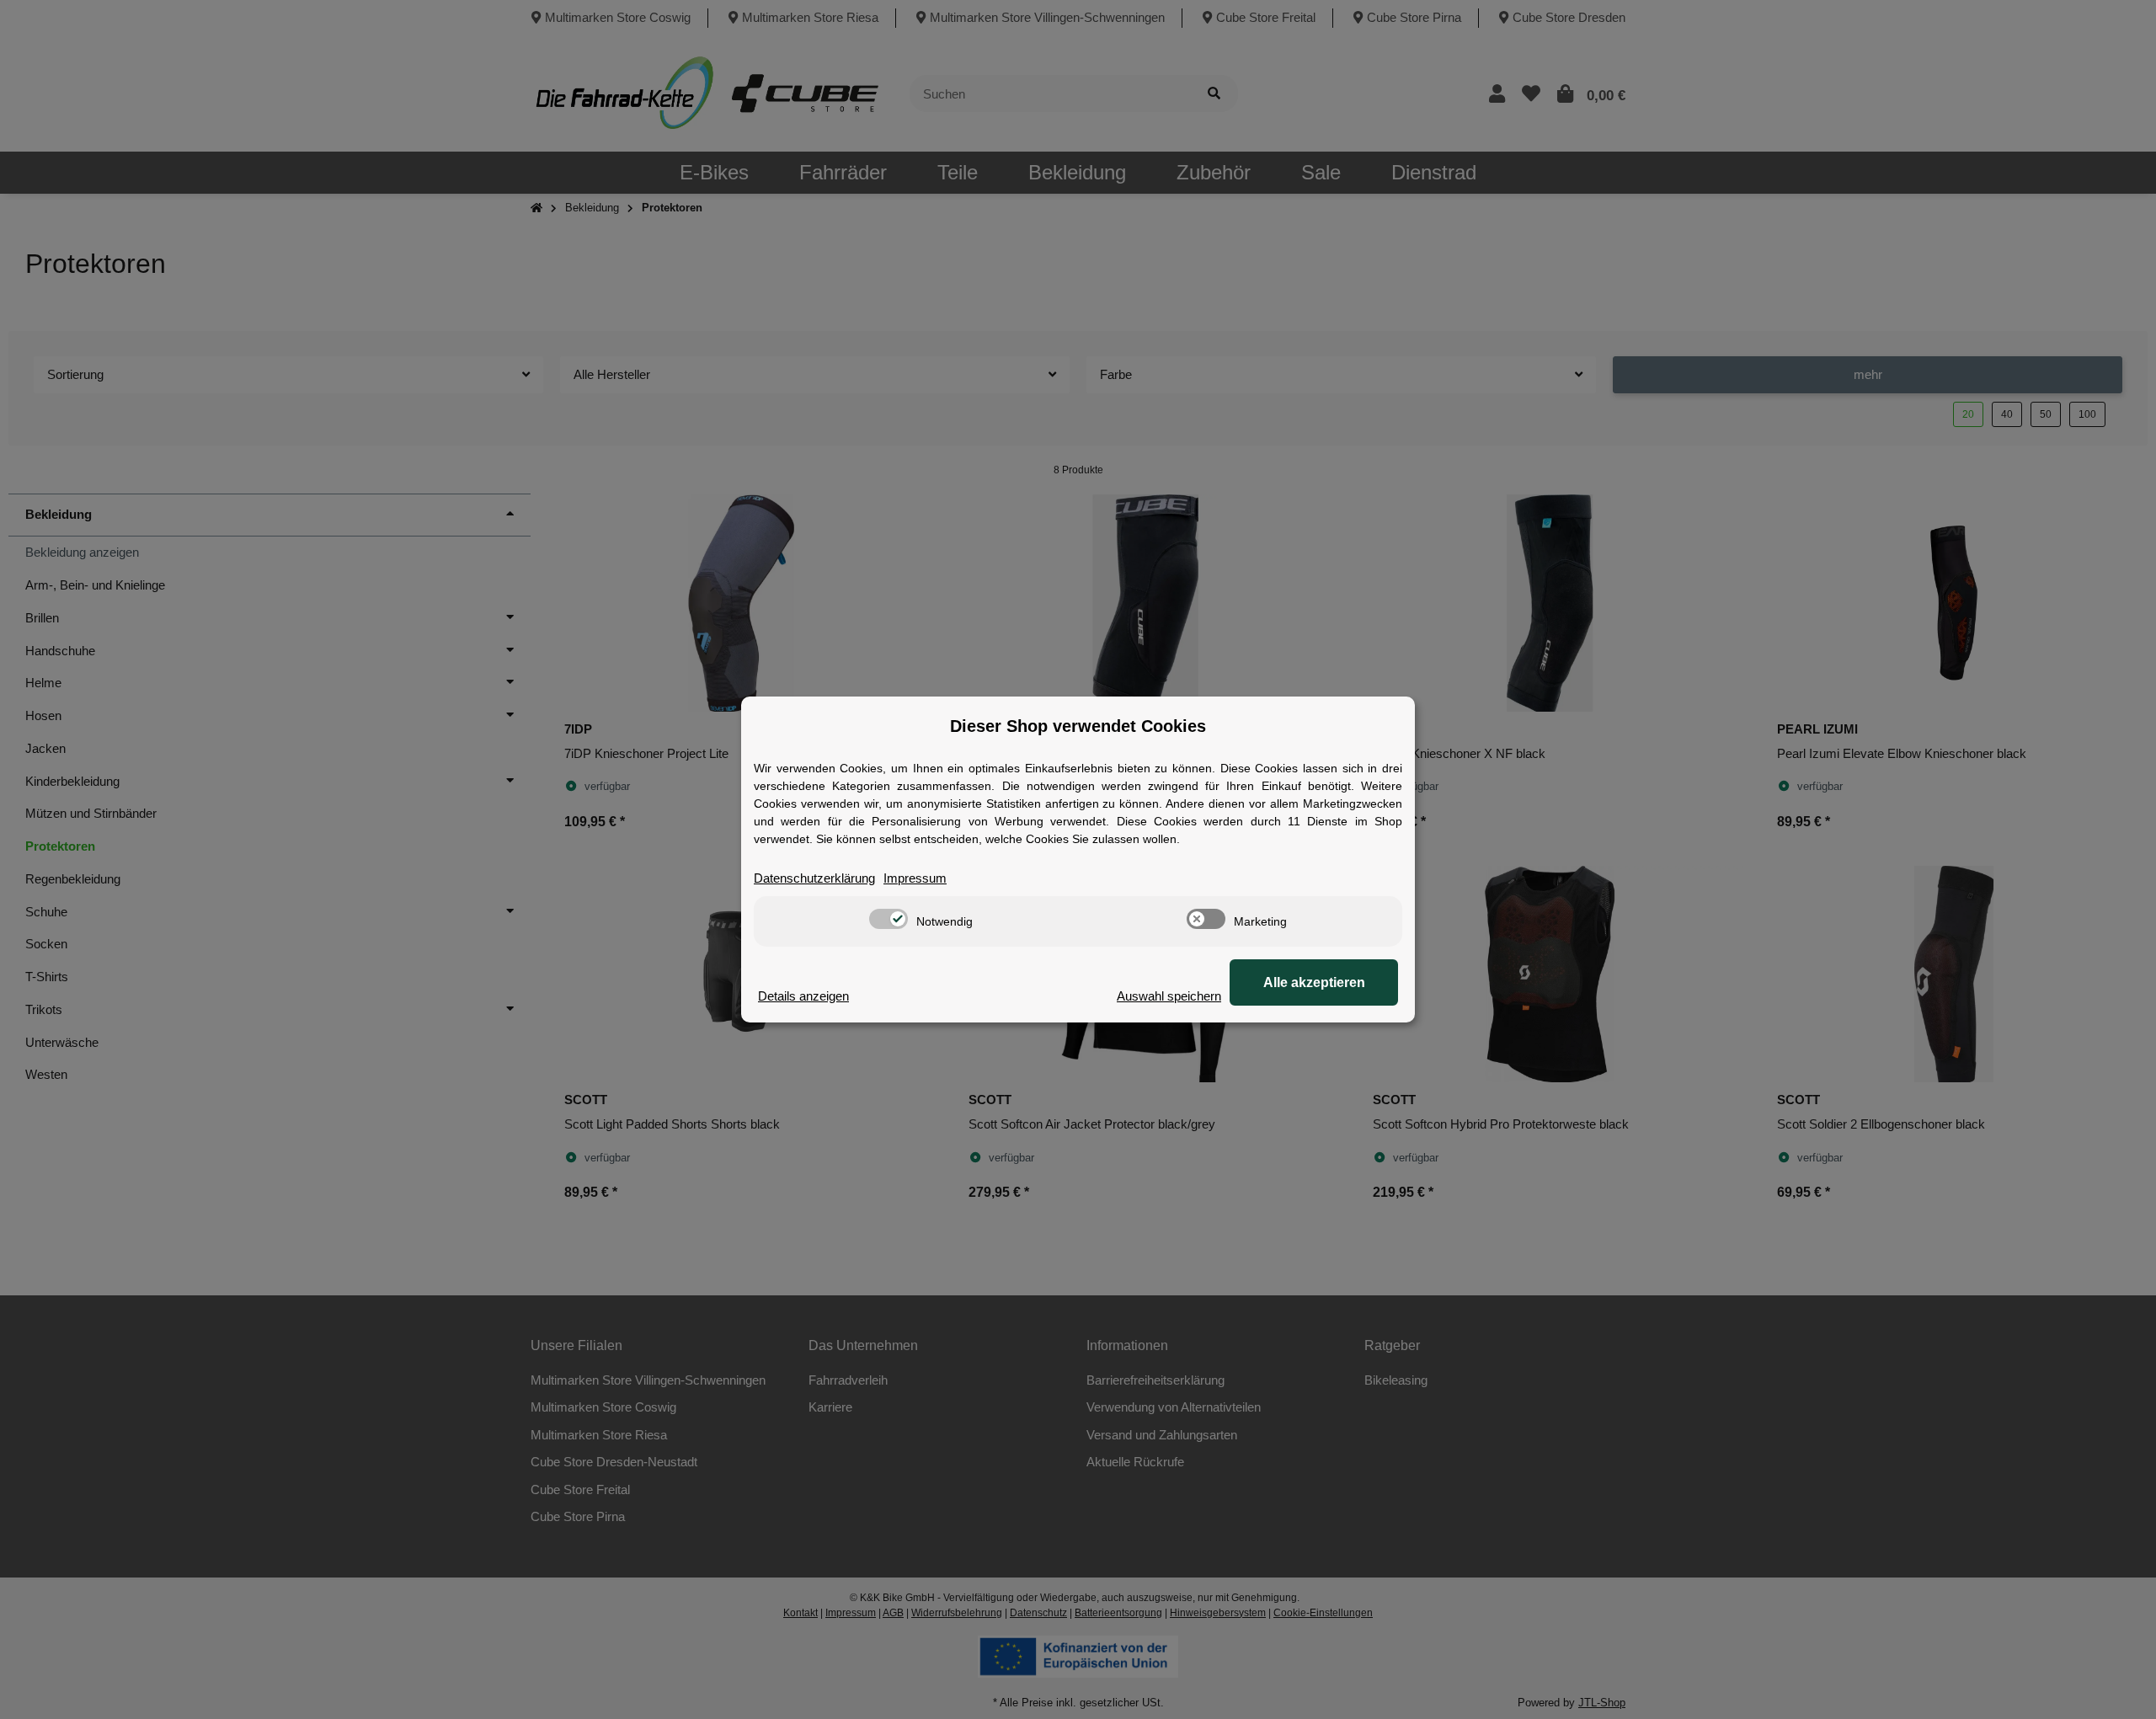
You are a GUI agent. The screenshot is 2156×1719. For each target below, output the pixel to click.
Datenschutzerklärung (814, 878)
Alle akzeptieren (1314, 982)
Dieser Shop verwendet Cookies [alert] (1078, 726)
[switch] (889, 919)
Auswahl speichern (1169, 996)
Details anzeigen (803, 996)
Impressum (915, 878)
